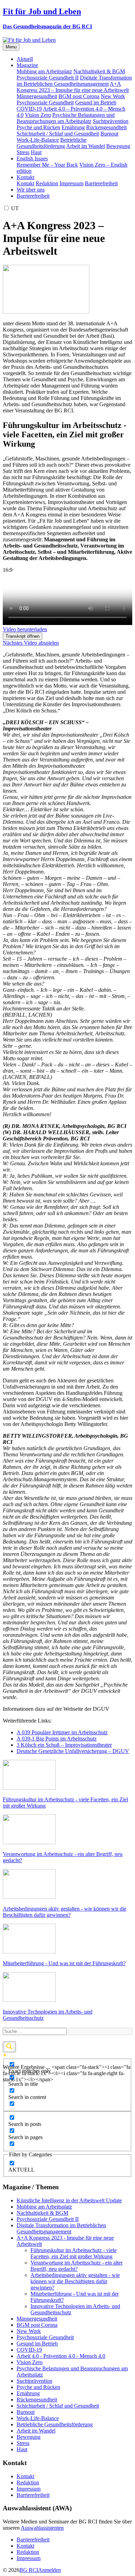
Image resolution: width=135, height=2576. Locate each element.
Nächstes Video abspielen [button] (31, 643)
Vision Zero (38, 115)
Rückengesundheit (106, 127)
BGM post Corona (79, 96)
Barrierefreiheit (101, 183)
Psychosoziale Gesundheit (45, 102)
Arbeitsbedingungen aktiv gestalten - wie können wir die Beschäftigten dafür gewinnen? (75, 2281)
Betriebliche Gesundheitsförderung (52, 143)
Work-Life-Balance (38, 140)
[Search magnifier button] (9, 2047)
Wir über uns (31, 190)
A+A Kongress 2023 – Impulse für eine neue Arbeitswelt (73, 87)
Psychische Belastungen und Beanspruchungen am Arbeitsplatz (66, 118)
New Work (113, 96)
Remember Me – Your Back (47, 165)
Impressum (71, 183)
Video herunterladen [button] (25, 629)
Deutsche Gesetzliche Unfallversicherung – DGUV (73, 1751)
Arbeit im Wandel (85, 146)
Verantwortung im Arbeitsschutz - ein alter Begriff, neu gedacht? (76, 2266)
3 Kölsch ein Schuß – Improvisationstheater (64, 1745)
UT (15, 208)
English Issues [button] (32, 158)
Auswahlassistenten (42, 2528)
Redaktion (47, 183)
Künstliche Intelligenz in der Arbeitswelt (69, 2200)
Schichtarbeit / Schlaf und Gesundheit (58, 134)
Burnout (109, 134)
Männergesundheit (37, 96)
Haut (36, 152)
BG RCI (29, 2570)
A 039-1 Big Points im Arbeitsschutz (57, 1739)
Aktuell (25, 59)
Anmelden (49, 2570)
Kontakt (25, 183)
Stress (23, 152)
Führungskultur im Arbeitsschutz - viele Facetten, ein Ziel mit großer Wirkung (74, 2253)
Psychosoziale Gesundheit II (48, 78)
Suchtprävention (111, 121)
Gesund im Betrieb (96, 102)
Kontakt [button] (25, 177)
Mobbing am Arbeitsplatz (44, 71)
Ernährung (73, 127)
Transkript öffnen (22, 636)
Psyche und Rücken (38, 127)
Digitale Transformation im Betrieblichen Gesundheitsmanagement (74, 81)
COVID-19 (29, 109)
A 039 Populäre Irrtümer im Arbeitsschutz (62, 1732)
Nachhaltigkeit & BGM (99, 71)
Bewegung (118, 146)
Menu (11, 47)
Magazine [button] (27, 65)
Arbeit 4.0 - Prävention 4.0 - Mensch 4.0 (61, 2356)
